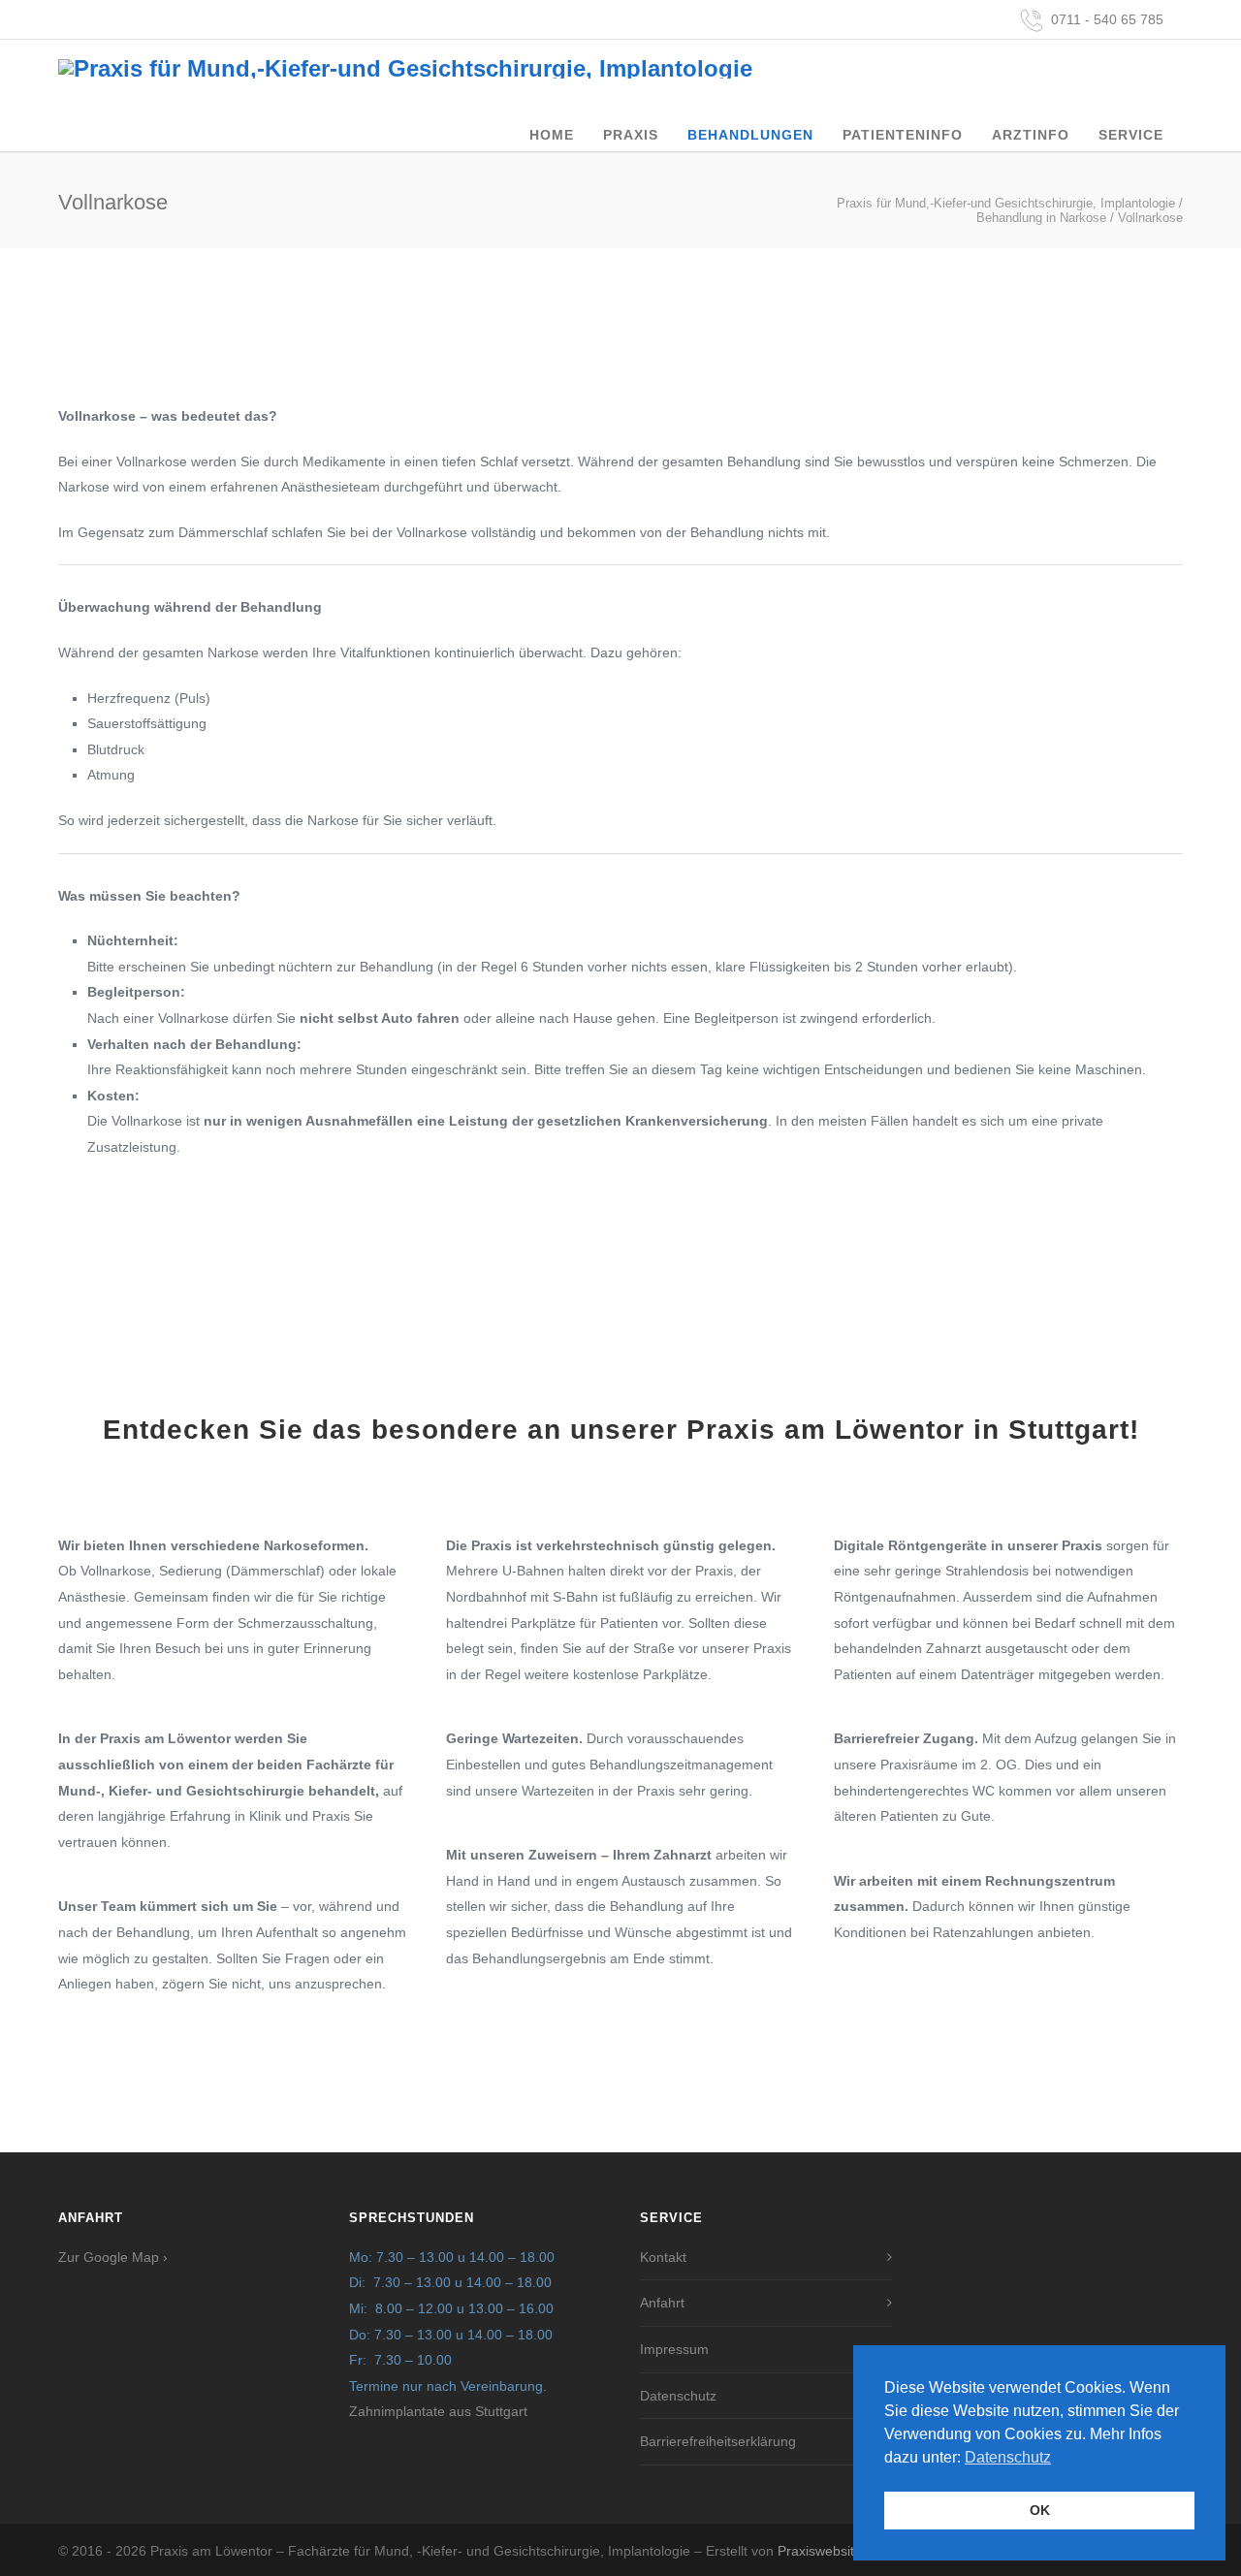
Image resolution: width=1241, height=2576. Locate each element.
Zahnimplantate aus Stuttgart (438, 2411)
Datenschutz (678, 2396)
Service (1131, 135)
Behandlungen (750, 135)
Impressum (674, 2349)
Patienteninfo (903, 135)
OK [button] (1040, 2510)
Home (552, 135)
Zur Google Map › (113, 2257)
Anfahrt (662, 2303)
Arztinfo (1031, 135)
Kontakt (663, 2257)
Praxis (631, 135)
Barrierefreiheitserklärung (718, 2441)
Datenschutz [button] (1008, 2457)
